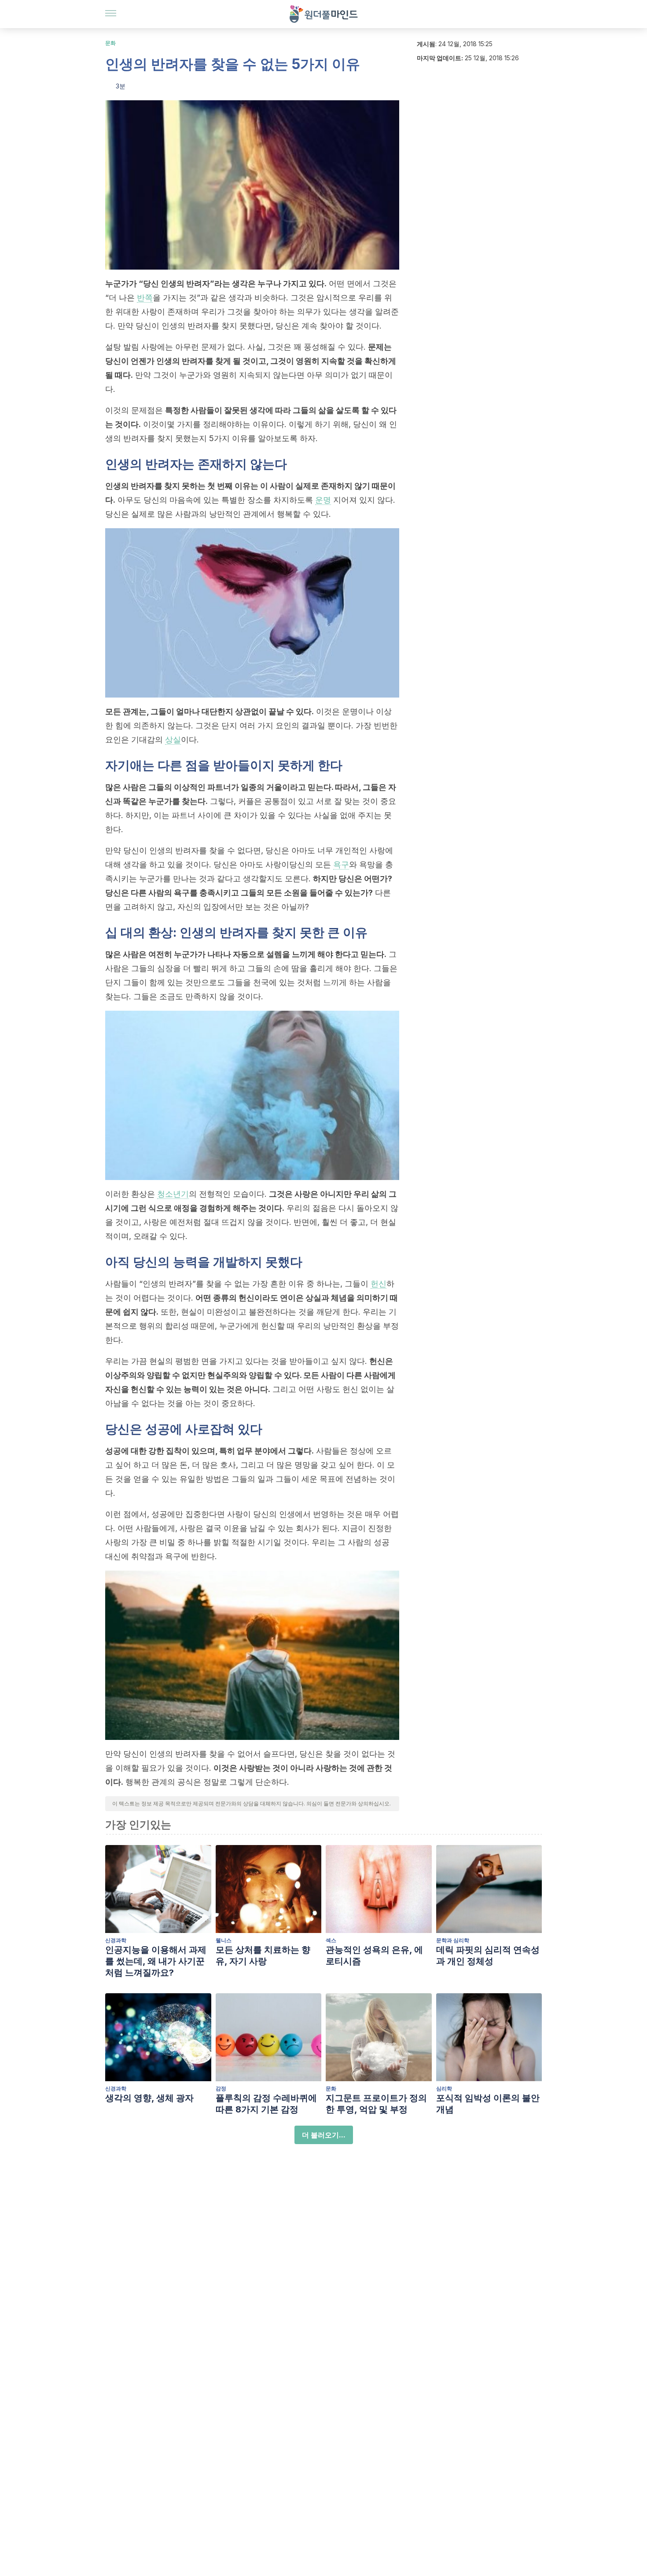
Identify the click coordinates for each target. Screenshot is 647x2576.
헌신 (379, 1284)
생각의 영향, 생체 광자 (149, 2098)
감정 (221, 2088)
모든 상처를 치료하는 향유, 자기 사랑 (263, 1955)
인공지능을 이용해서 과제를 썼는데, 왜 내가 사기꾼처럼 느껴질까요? (156, 1961)
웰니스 (224, 1940)
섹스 (331, 1940)
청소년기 (173, 1194)
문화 (110, 43)
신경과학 (116, 1940)
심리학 (444, 2088)
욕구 (341, 864)
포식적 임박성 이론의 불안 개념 (488, 2104)
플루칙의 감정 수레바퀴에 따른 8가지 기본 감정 (266, 2104)
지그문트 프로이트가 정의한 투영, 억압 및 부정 (376, 2104)
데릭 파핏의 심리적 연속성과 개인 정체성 (488, 1955)
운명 (323, 500)
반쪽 (145, 298)
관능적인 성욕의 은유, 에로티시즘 (374, 1955)
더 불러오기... (324, 2135)
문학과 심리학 (453, 1940)
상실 (173, 740)
